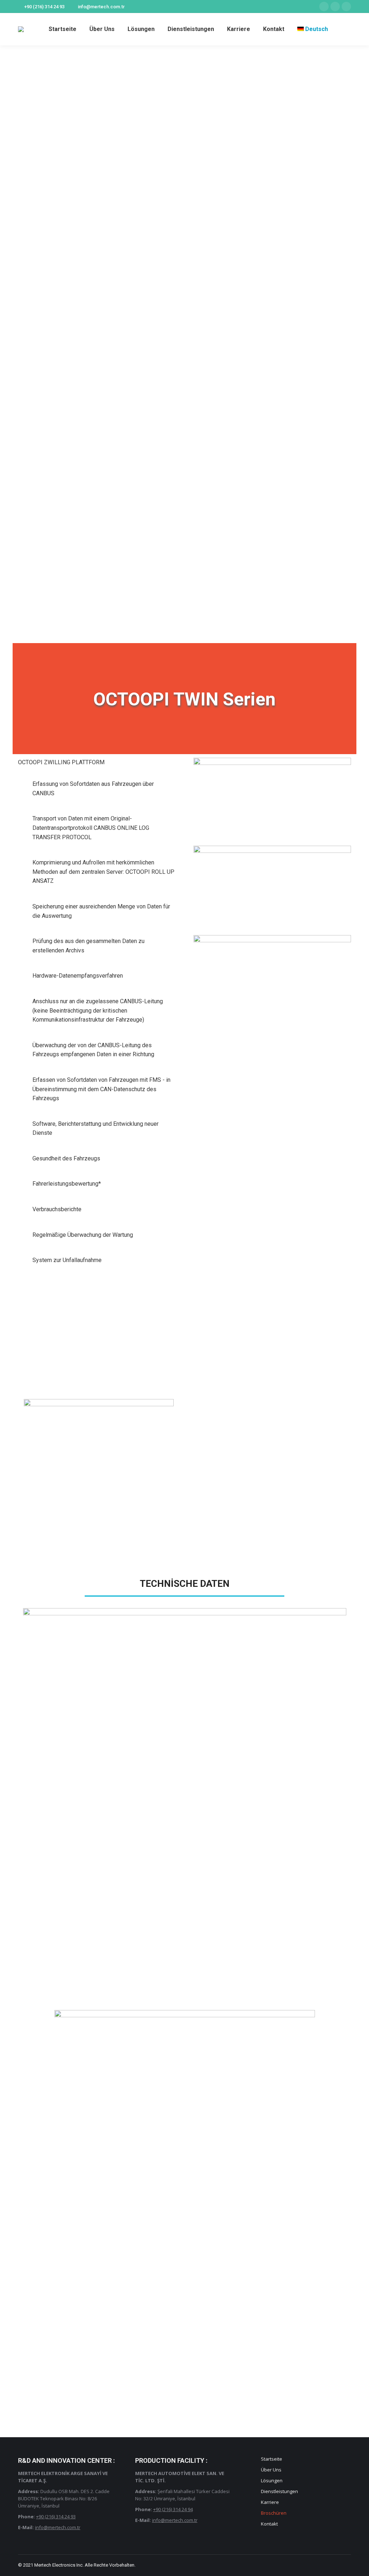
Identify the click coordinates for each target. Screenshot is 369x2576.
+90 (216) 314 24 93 (44, 7)
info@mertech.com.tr (101, 7)
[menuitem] (63, 29)
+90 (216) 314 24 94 (173, 2509)
